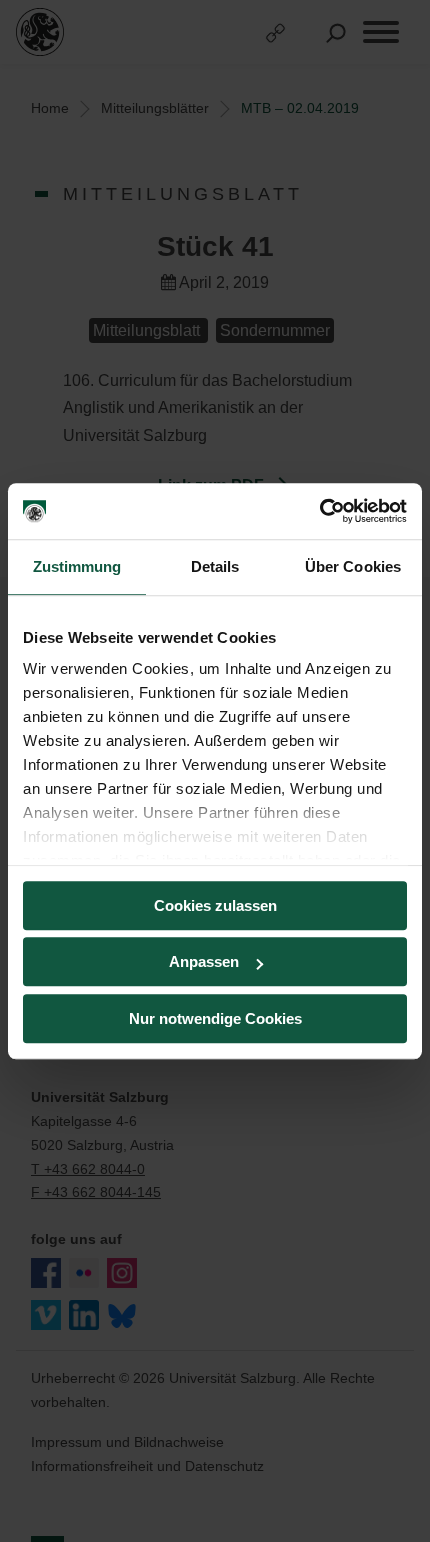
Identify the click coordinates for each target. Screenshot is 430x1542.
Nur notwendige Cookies (215, 1018)
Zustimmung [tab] (77, 566)
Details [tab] (215, 566)
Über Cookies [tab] (353, 566)
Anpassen (204, 961)
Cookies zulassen (215, 905)
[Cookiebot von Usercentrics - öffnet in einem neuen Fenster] (319, 511)
